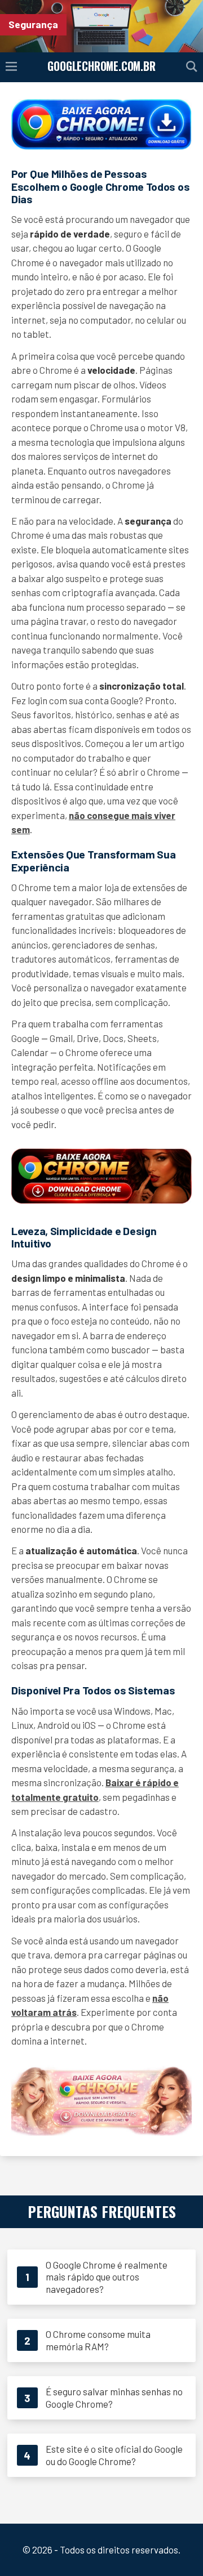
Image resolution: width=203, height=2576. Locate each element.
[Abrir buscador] (192, 67)
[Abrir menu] (11, 67)
